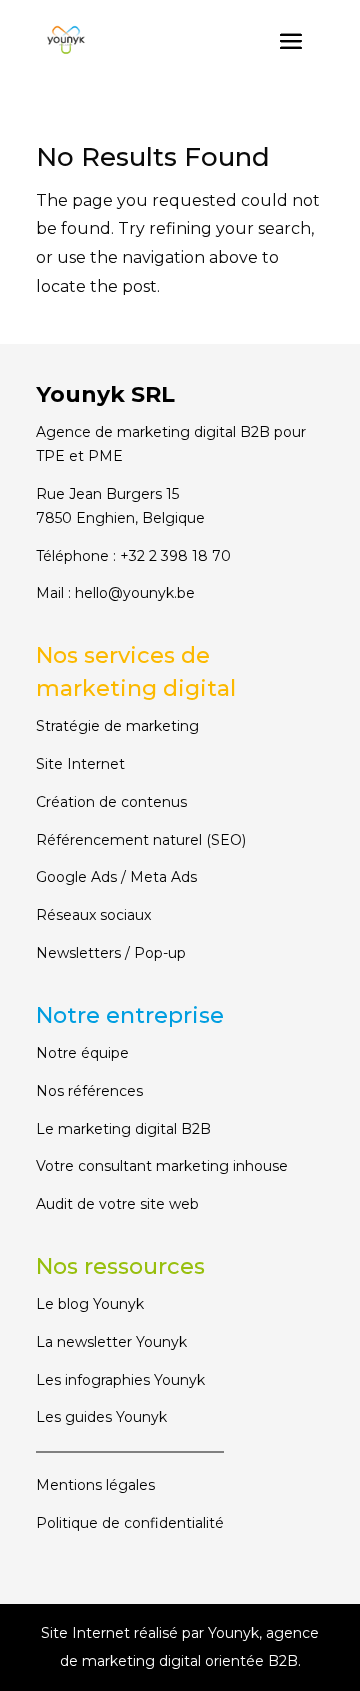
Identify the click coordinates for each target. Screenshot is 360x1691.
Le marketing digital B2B (123, 1129)
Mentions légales (95, 1485)
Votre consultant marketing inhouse (162, 1166)
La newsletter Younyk (111, 1342)
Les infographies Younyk (120, 1380)
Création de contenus (111, 802)
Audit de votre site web (117, 1204)
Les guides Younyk (101, 1417)
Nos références (89, 1091)
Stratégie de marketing (117, 726)
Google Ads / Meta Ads (116, 877)
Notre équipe (82, 1053)
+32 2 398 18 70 (175, 556)
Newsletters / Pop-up (111, 953)
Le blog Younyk (90, 1304)
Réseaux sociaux (93, 915)
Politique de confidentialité (130, 1523)
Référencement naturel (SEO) (141, 840)
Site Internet (80, 764)
